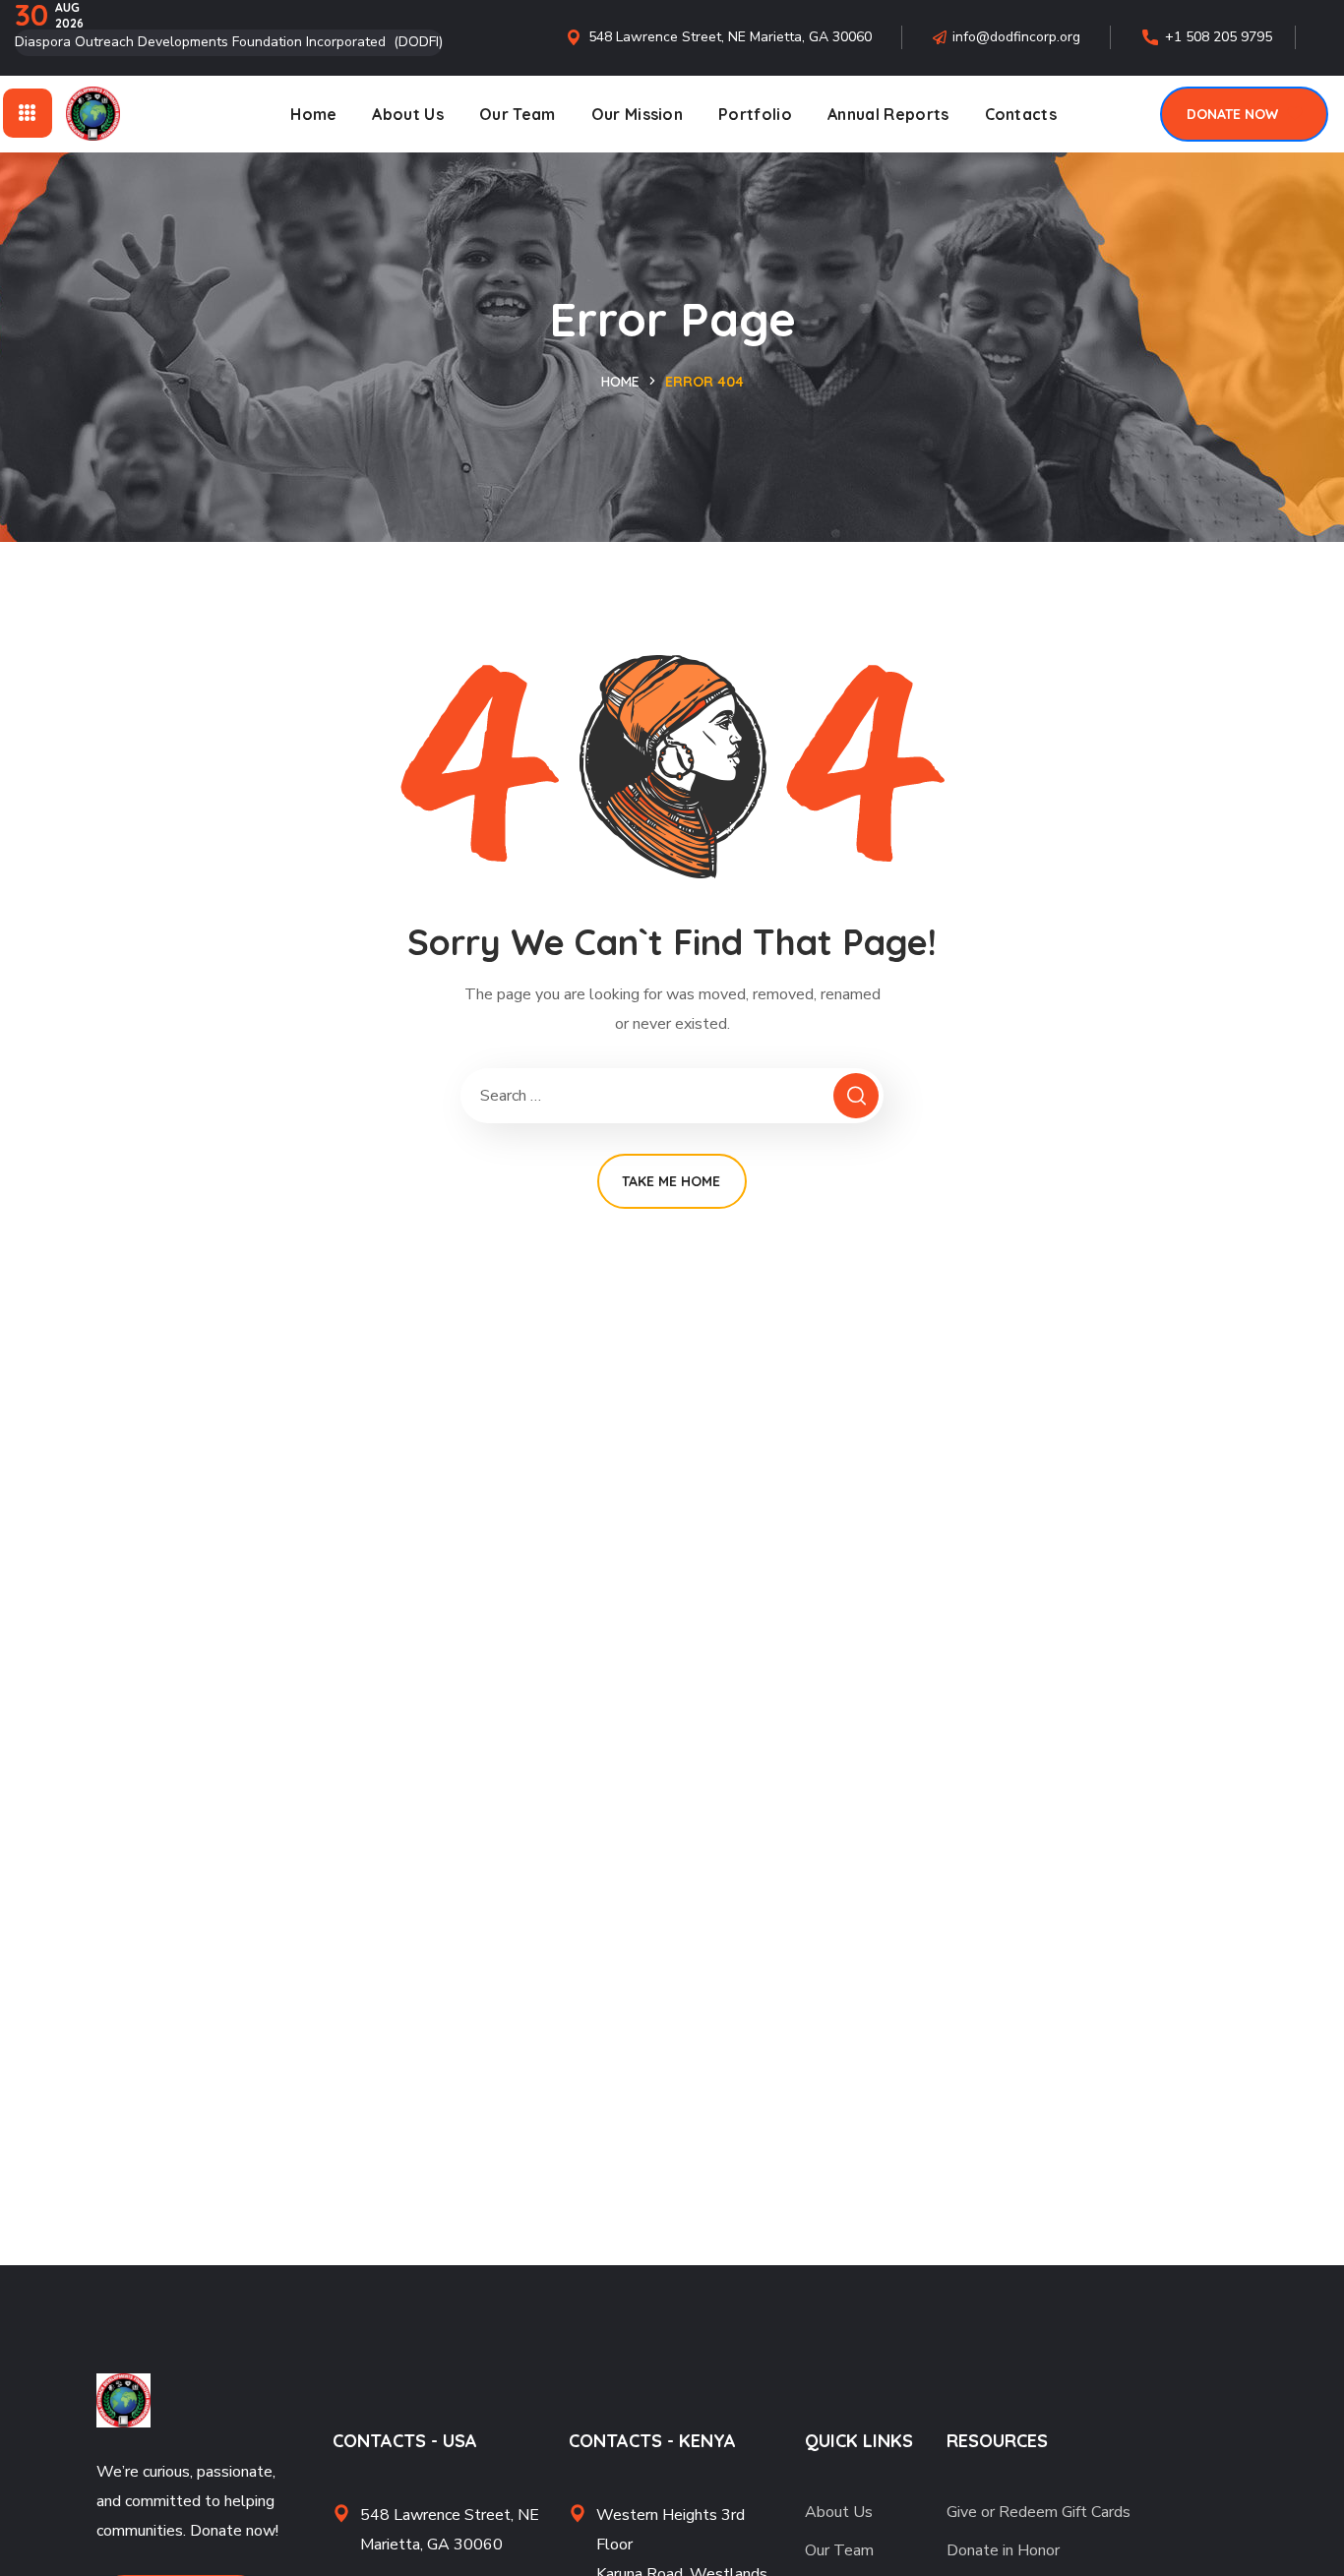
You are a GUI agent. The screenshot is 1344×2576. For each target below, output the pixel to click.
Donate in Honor (1003, 2550)
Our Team (839, 2550)
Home (620, 382)
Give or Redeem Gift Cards (1039, 2512)
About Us (839, 2512)
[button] (1244, 114)
